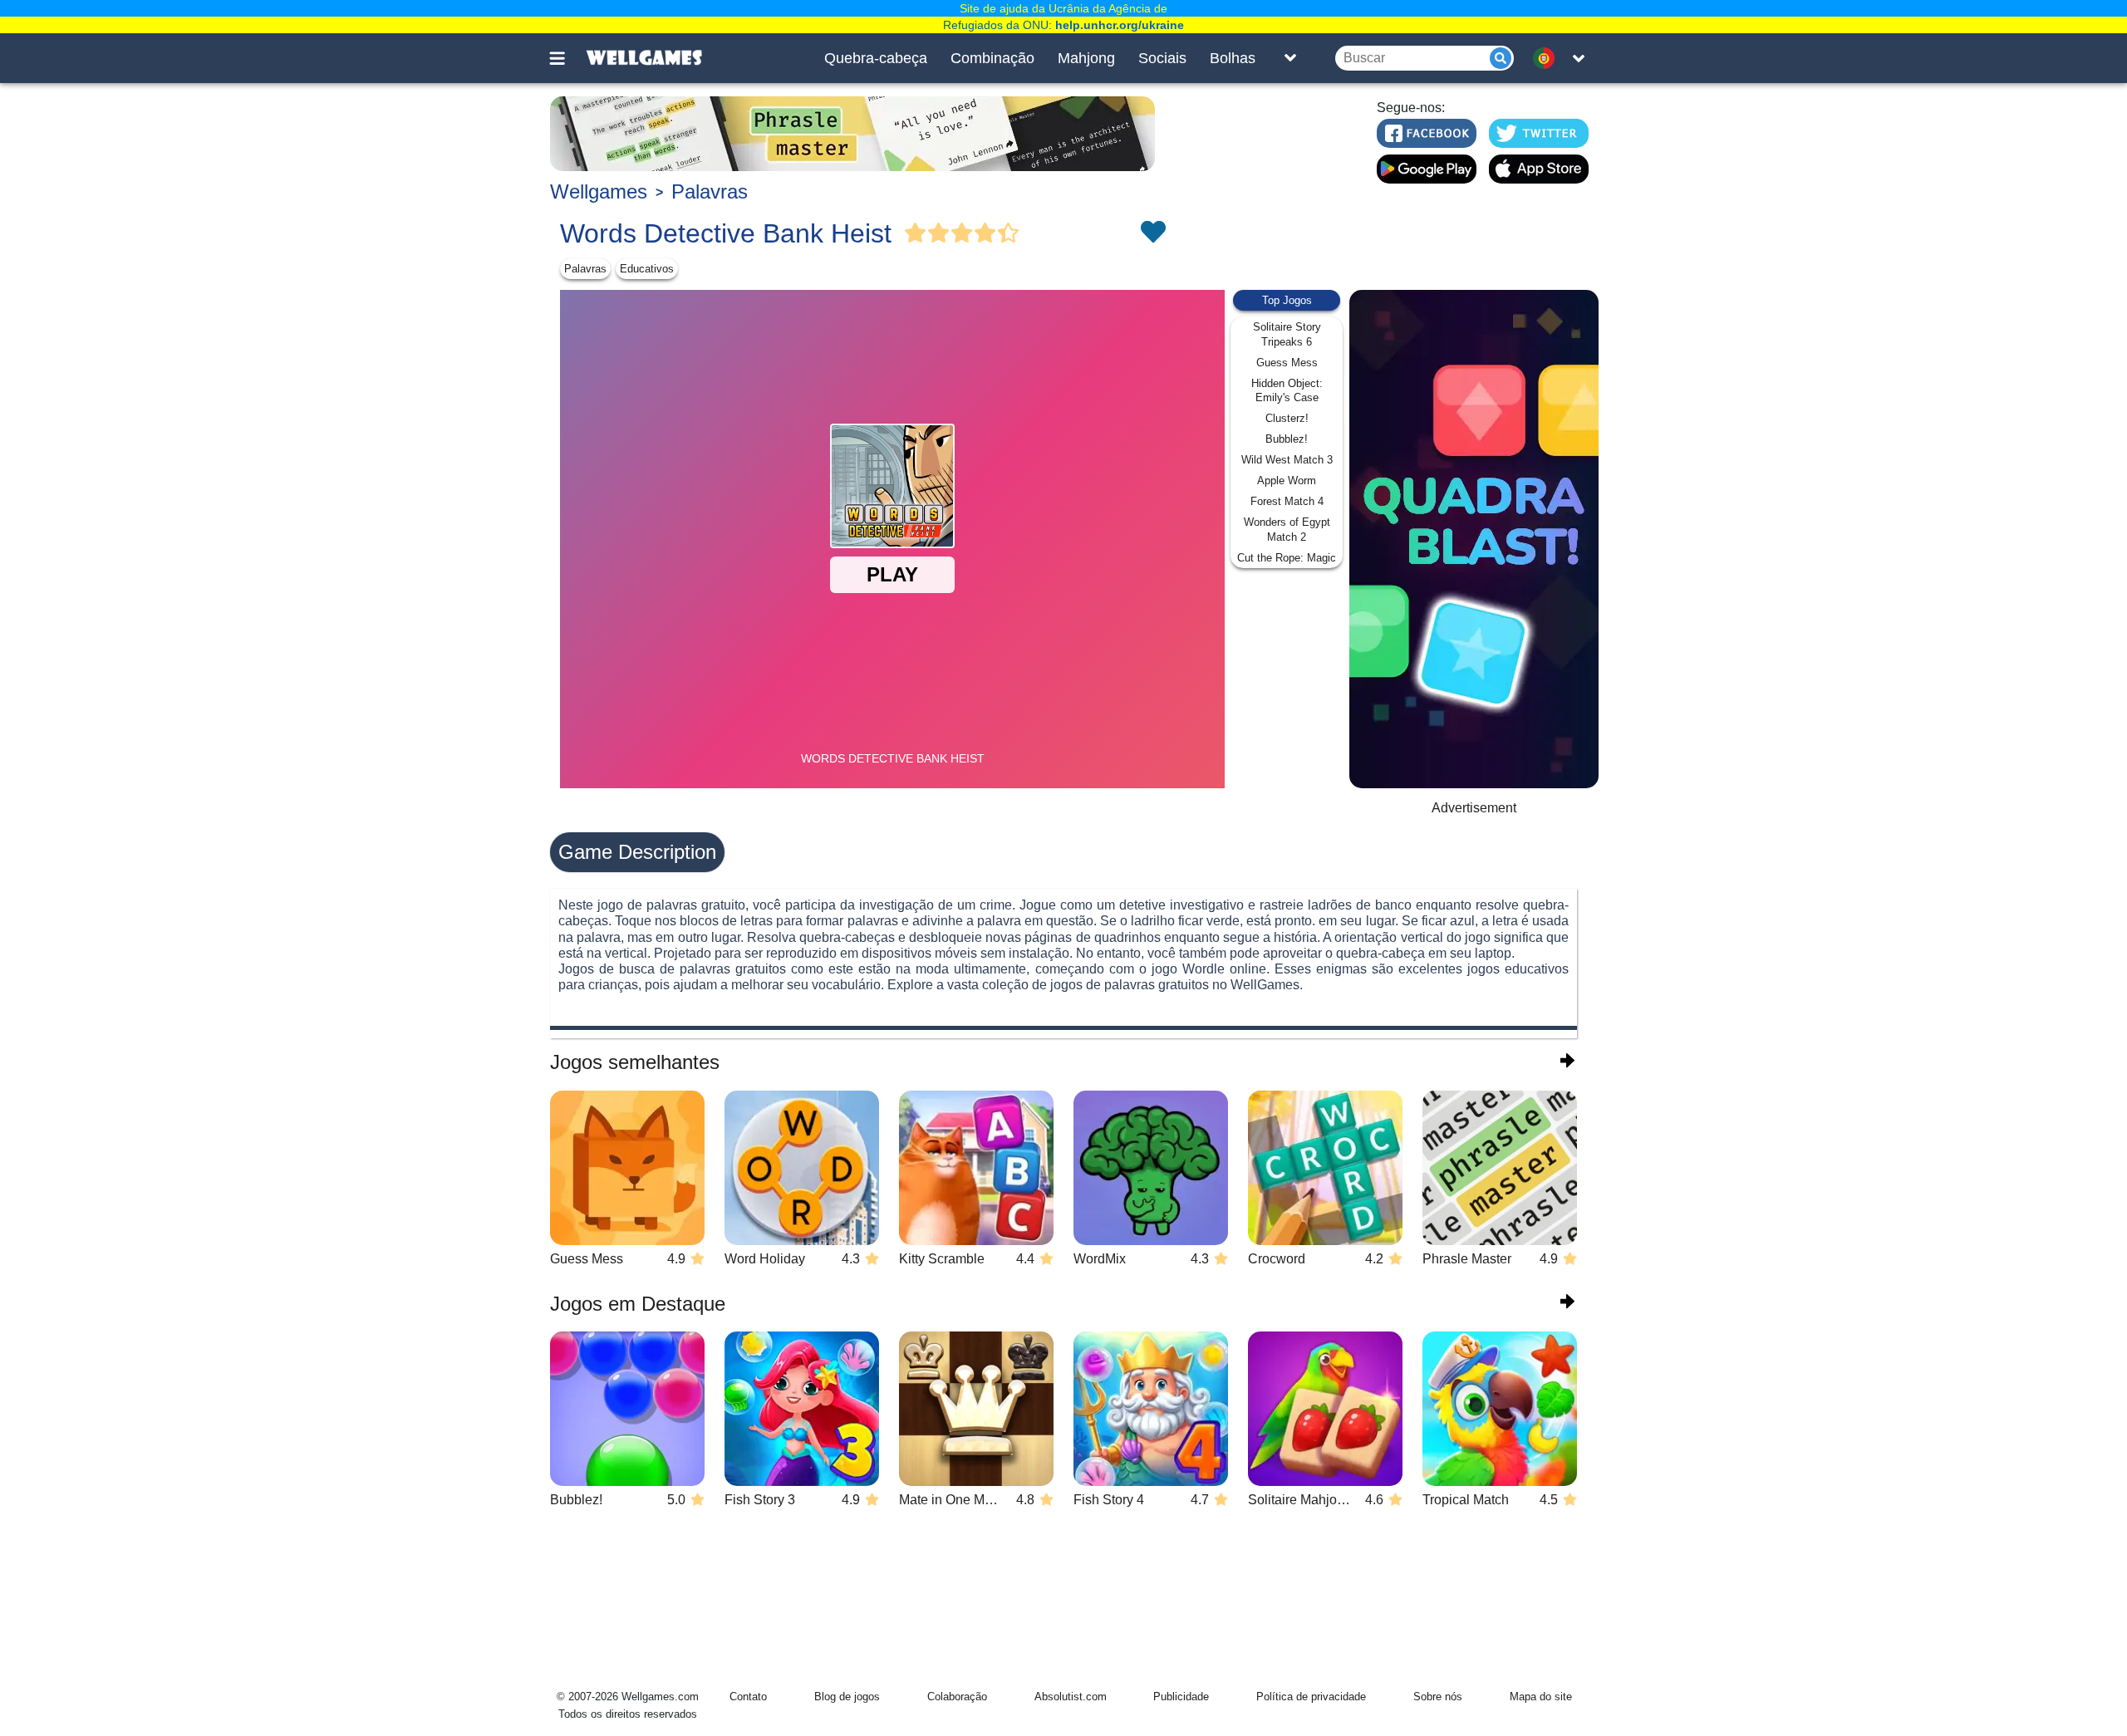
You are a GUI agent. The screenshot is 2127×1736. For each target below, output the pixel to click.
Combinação (992, 58)
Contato (748, 1697)
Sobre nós (1438, 1697)
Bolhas (1233, 58)
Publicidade (1181, 1697)
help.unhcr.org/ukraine (1120, 25)
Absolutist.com (1071, 1697)
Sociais (1162, 58)
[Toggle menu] (567, 58)
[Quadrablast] (1474, 539)
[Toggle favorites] (1152, 233)
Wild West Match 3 (1287, 460)
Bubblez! (1287, 439)
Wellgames (599, 191)
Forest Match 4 (1287, 501)
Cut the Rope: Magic (1287, 558)
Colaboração (957, 1697)
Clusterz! (1287, 418)
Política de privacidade (1311, 1697)
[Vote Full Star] (916, 233)
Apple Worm (1287, 481)
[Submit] (1501, 58)
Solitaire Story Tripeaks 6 (1287, 334)
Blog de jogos (847, 1697)
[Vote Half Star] (1009, 233)
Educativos (647, 269)
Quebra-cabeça (876, 58)
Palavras (710, 191)
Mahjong (1086, 58)
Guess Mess (1287, 363)
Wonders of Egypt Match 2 (1287, 530)
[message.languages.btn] (1548, 58)
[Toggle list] (1290, 58)
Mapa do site (1541, 1697)
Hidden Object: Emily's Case (1287, 391)
